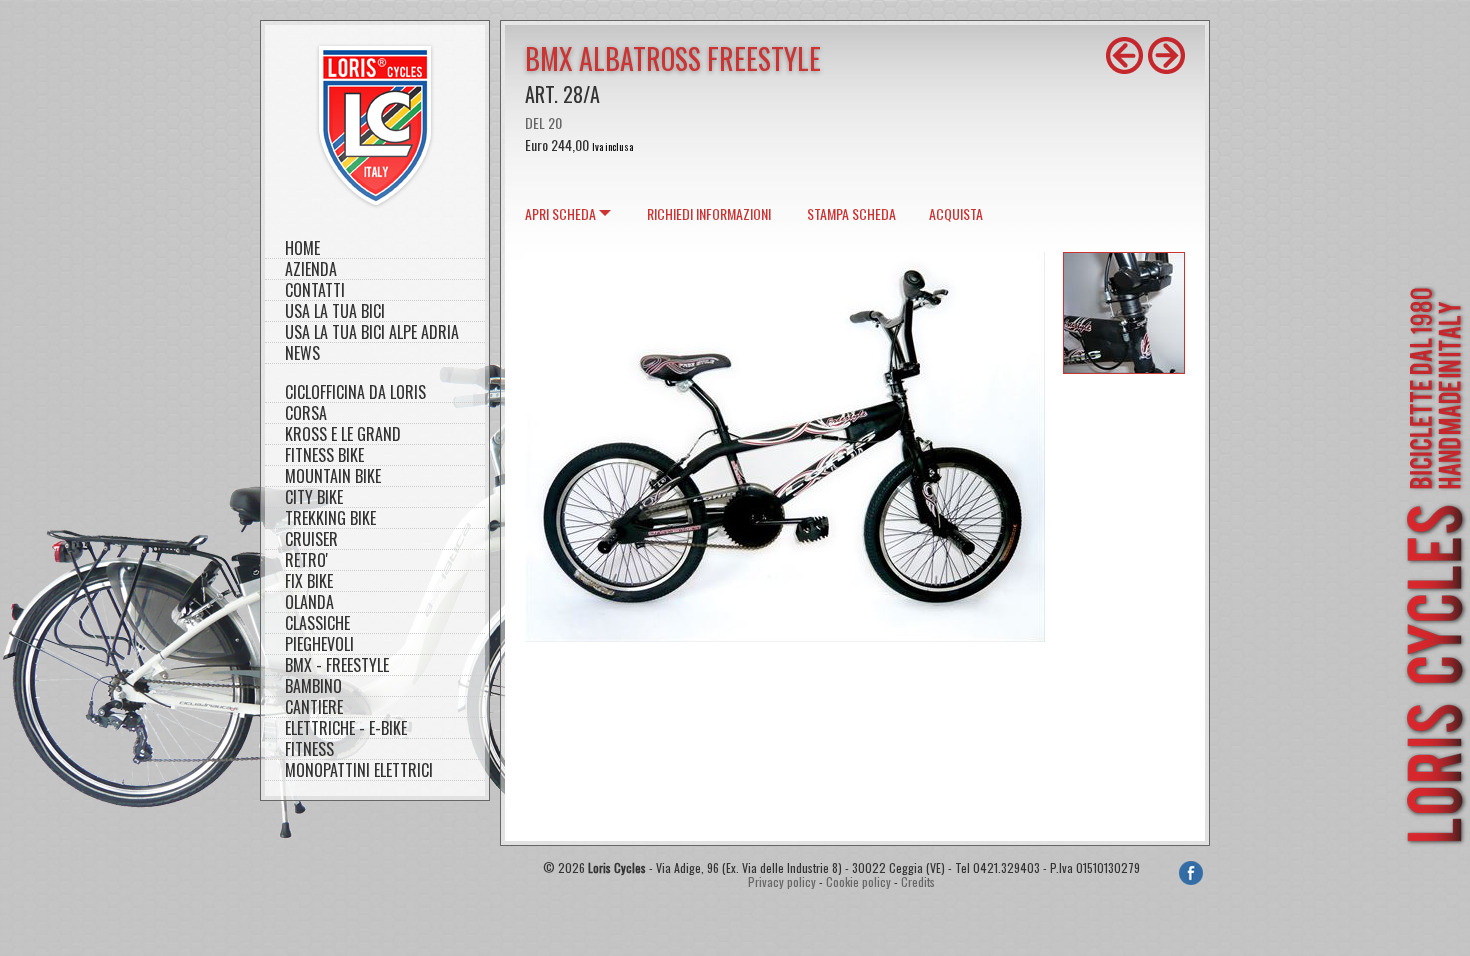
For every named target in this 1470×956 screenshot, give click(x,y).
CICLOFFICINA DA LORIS (355, 392)
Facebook (1191, 873)
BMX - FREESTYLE (337, 665)
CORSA (306, 413)
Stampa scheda (851, 213)
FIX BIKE (309, 581)
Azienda (311, 269)
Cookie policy (858, 881)
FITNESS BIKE (324, 455)
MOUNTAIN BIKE (333, 476)
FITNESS (309, 749)
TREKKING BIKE (330, 518)
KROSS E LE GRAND (343, 434)
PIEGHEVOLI (319, 644)
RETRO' (306, 560)
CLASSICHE (317, 623)
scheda (560, 213)
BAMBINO (313, 686)
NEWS (302, 353)
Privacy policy (782, 881)
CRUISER (311, 539)
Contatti (315, 290)
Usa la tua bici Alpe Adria (372, 332)
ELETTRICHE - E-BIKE (346, 728)
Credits (918, 881)
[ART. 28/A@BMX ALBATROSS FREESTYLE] (785, 635)
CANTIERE (314, 707)
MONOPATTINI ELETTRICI (359, 770)
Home (302, 248)
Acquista (956, 213)
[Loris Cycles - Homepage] (375, 125)
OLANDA (309, 602)
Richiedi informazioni (709, 213)
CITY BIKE (314, 497)
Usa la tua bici (335, 311)
